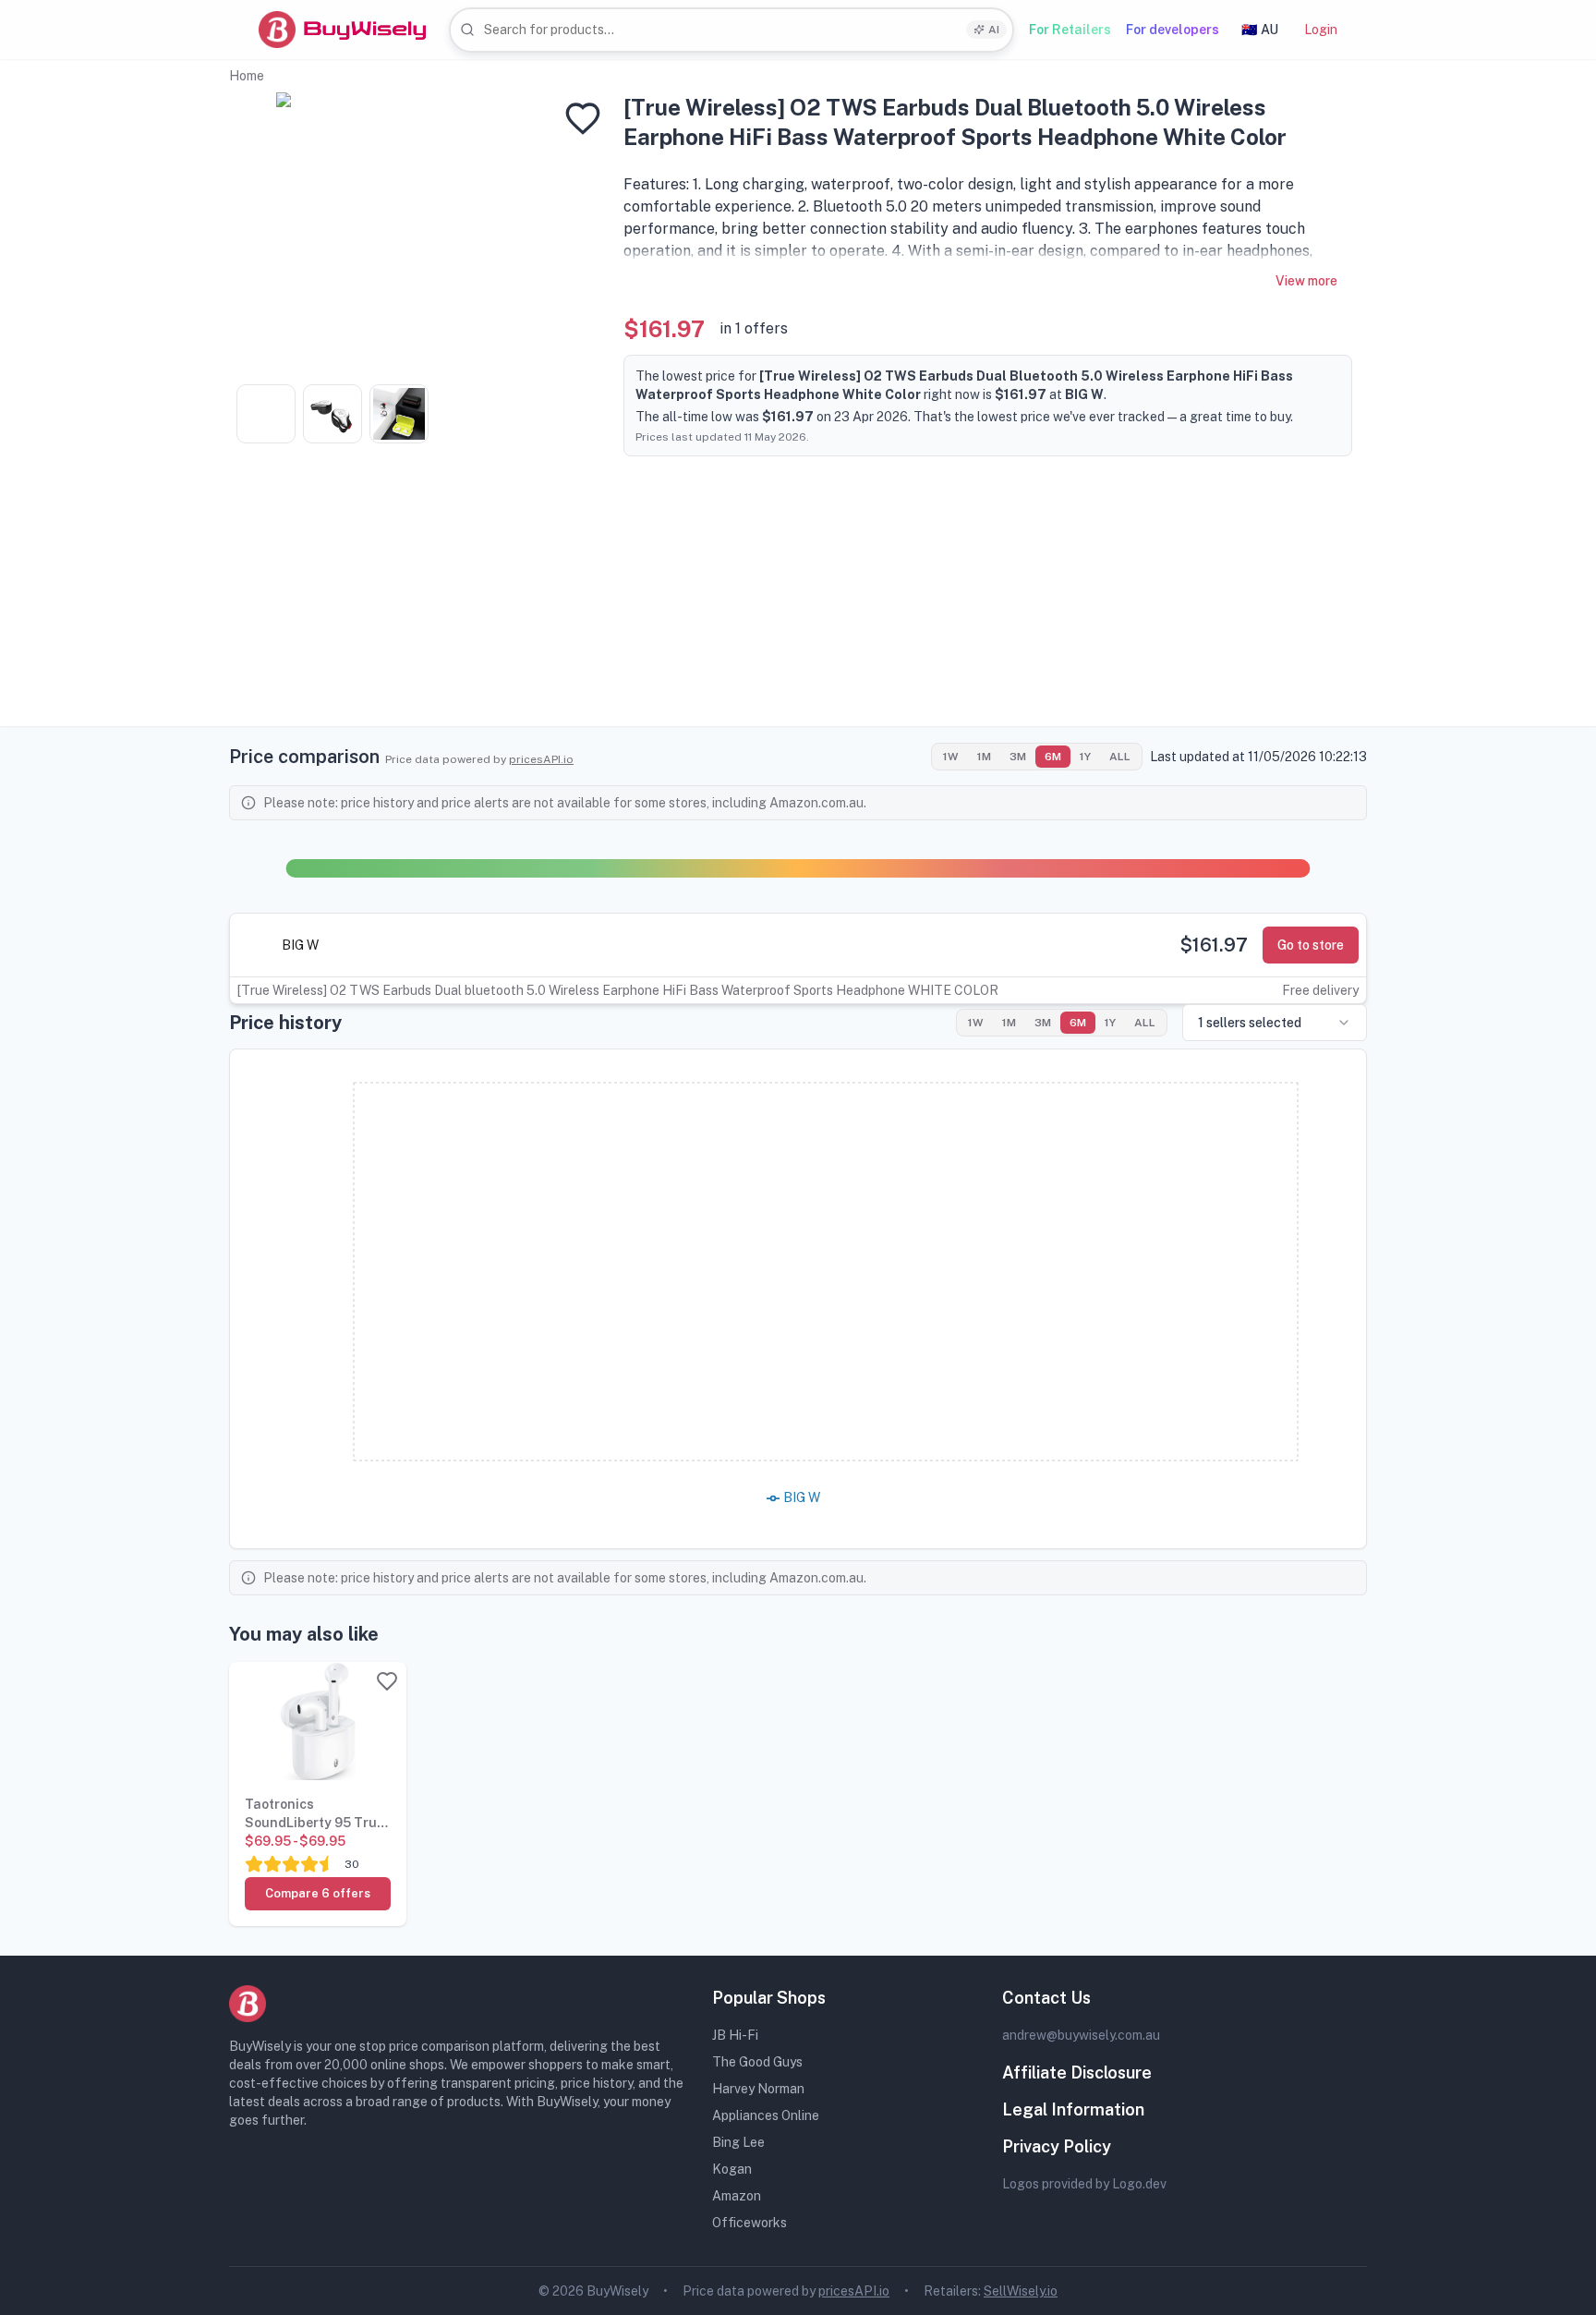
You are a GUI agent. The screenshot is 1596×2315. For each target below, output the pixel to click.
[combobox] (731, 30)
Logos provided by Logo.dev (1084, 2184)
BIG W (300, 945)
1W (951, 757)
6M (1053, 757)
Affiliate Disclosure (1077, 2073)
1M (984, 757)
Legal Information (1073, 2109)
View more (1306, 281)
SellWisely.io (1021, 2291)
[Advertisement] (798, 597)
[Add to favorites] (583, 118)
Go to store (1311, 945)
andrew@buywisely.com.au (1081, 2035)
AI (994, 30)
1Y (1085, 757)
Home (247, 76)
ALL (1120, 757)
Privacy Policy (1057, 2146)
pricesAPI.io (541, 759)
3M (1018, 757)
